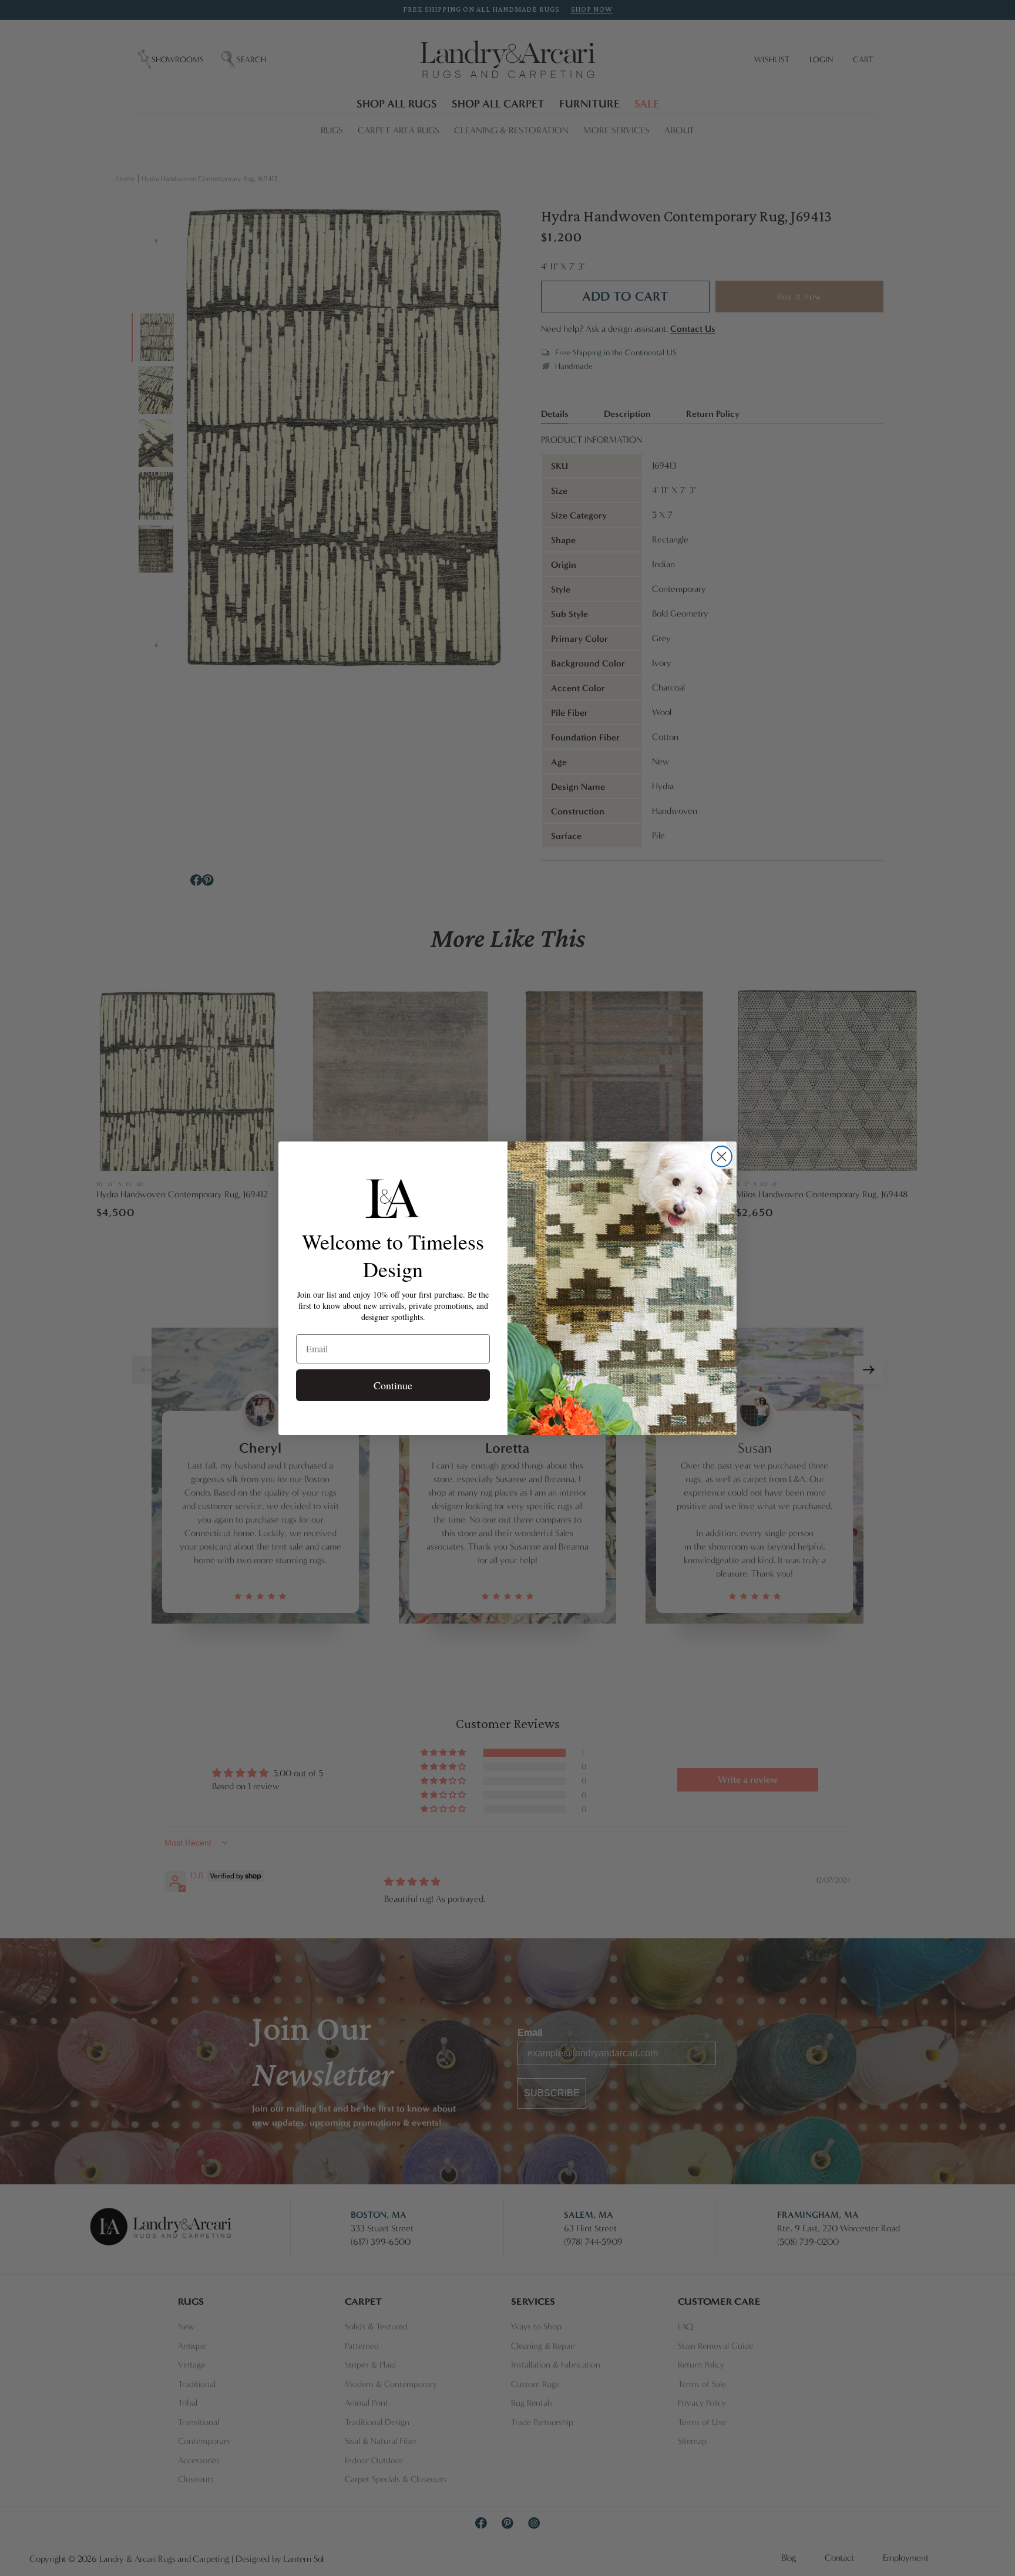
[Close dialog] (722, 1156)
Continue (393, 1385)
